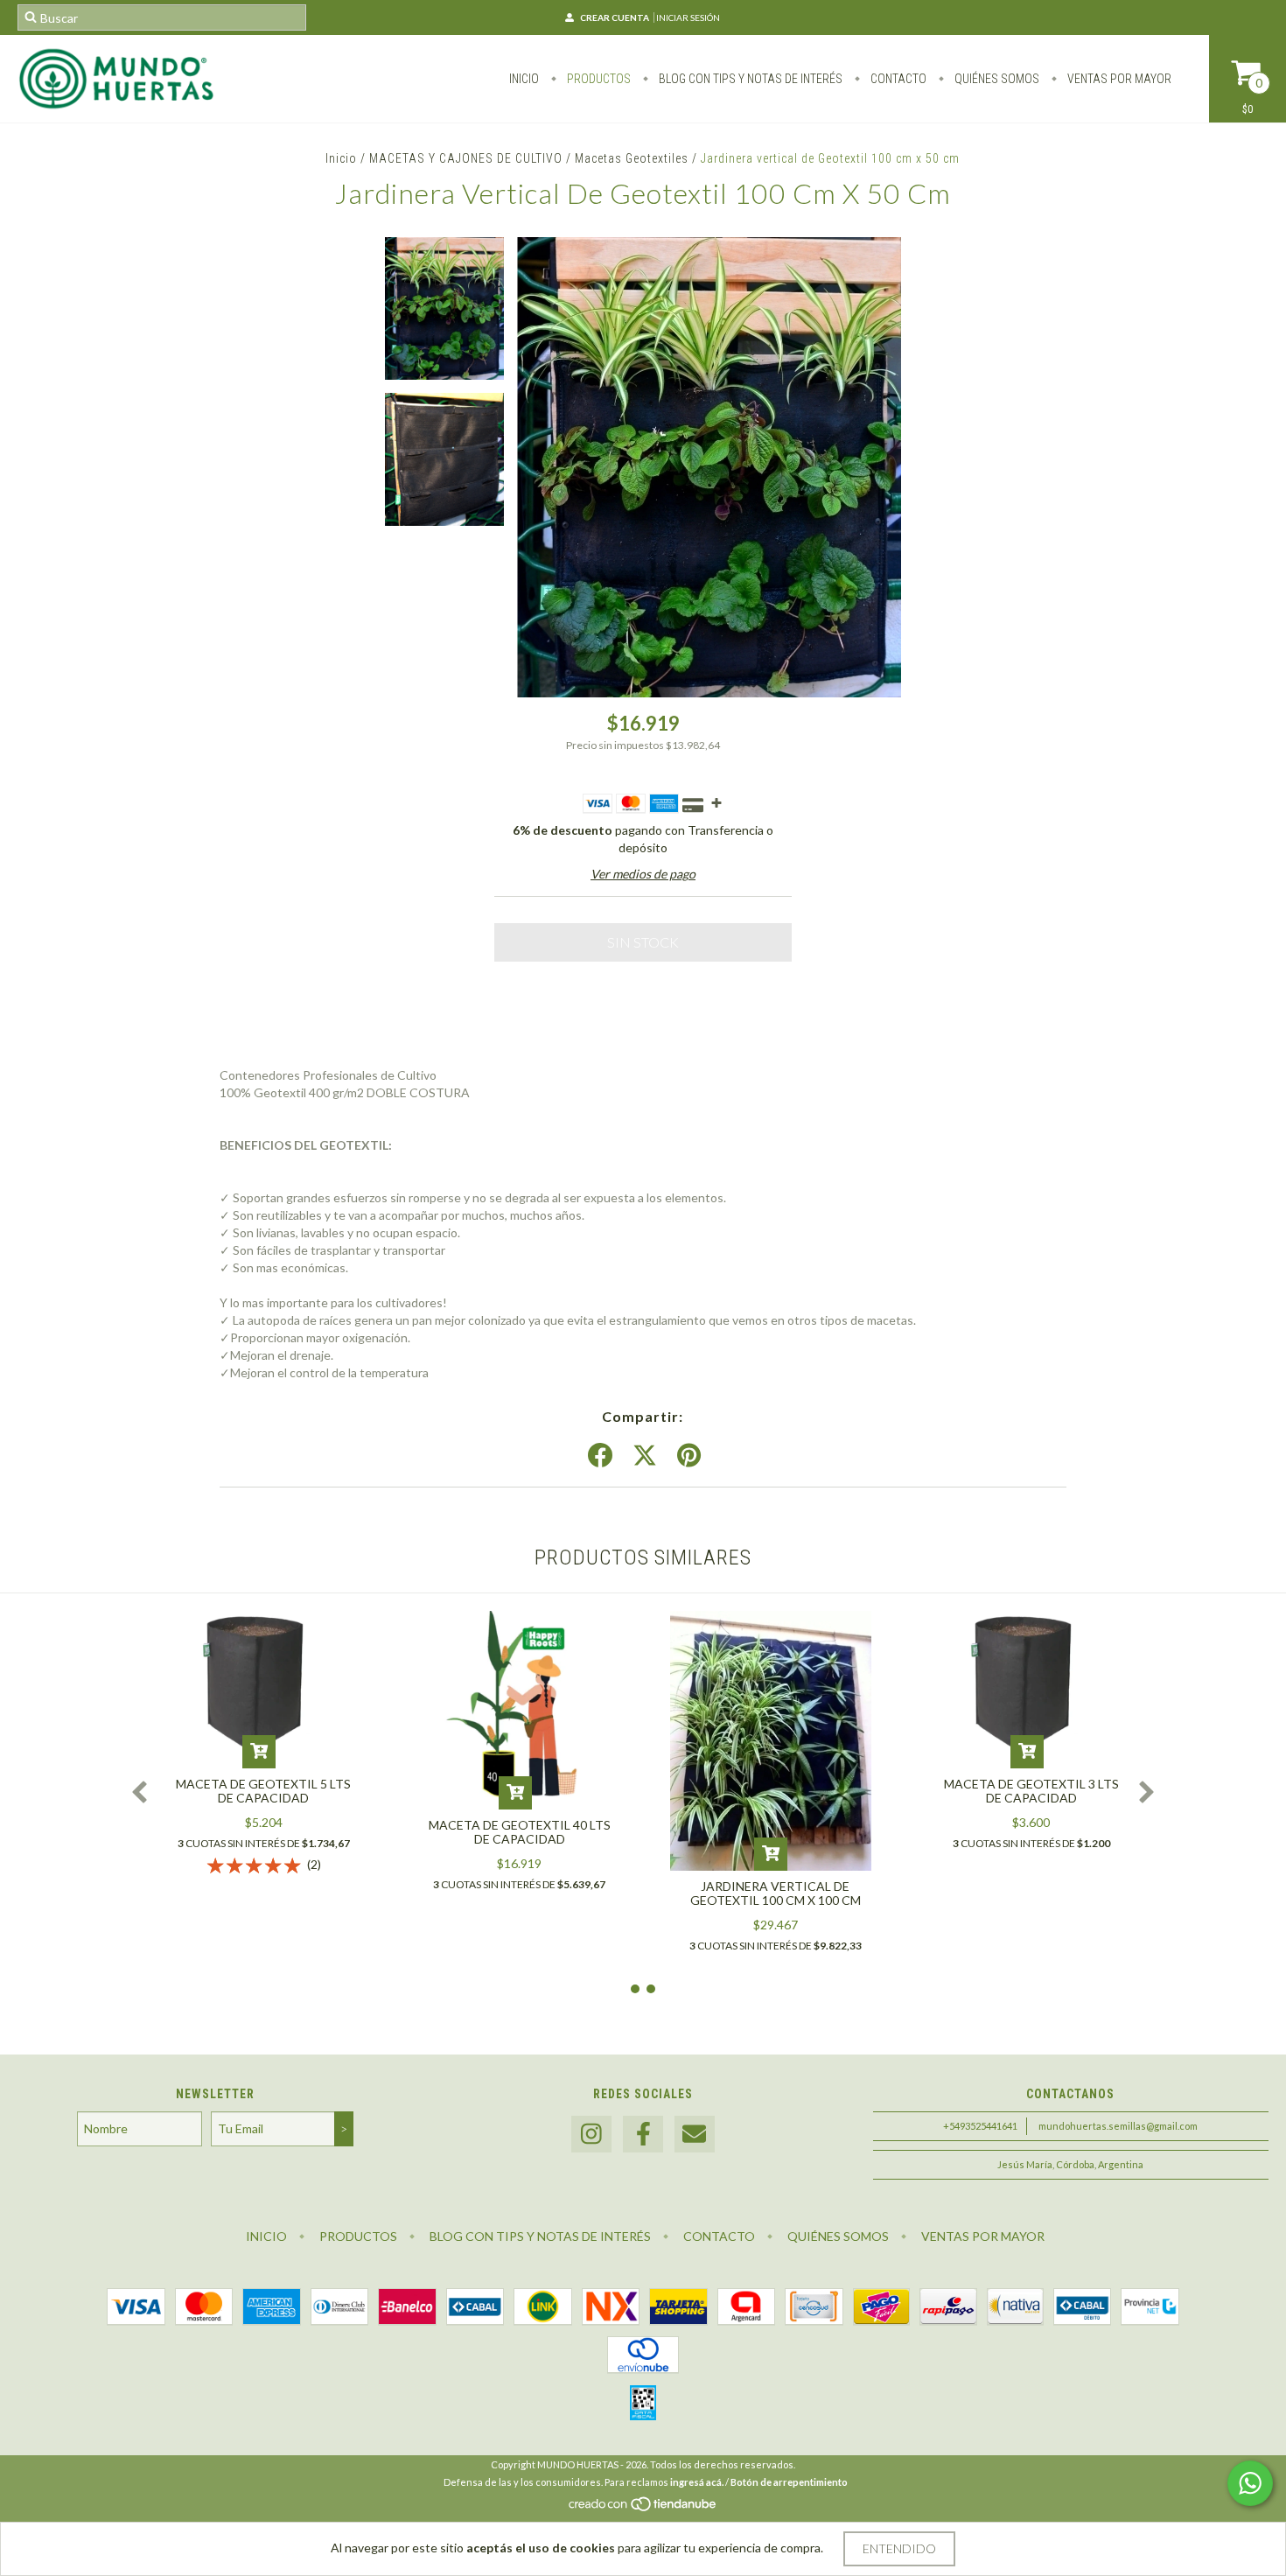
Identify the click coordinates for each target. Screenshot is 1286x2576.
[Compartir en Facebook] (600, 1456)
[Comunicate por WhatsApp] (1250, 2483)
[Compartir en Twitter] (645, 1456)
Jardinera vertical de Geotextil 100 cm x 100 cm (776, 1893)
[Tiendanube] (643, 2508)
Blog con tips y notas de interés (749, 79)
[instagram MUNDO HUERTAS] (591, 2135)
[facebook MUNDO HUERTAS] (643, 2135)
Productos (598, 79)
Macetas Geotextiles (632, 158)
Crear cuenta (615, 17)
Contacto (897, 79)
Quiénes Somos (996, 79)
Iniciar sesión (688, 17)
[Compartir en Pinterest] (689, 1456)
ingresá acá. (697, 2482)
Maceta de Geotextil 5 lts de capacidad (263, 1791)
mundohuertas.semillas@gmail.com (1118, 2126)
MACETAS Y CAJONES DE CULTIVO (466, 158)
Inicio (524, 79)
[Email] (695, 2135)
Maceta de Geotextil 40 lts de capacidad (520, 1832)
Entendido (899, 2548)
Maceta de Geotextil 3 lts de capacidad (1031, 1791)
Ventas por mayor (1118, 79)
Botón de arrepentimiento (789, 2482)
